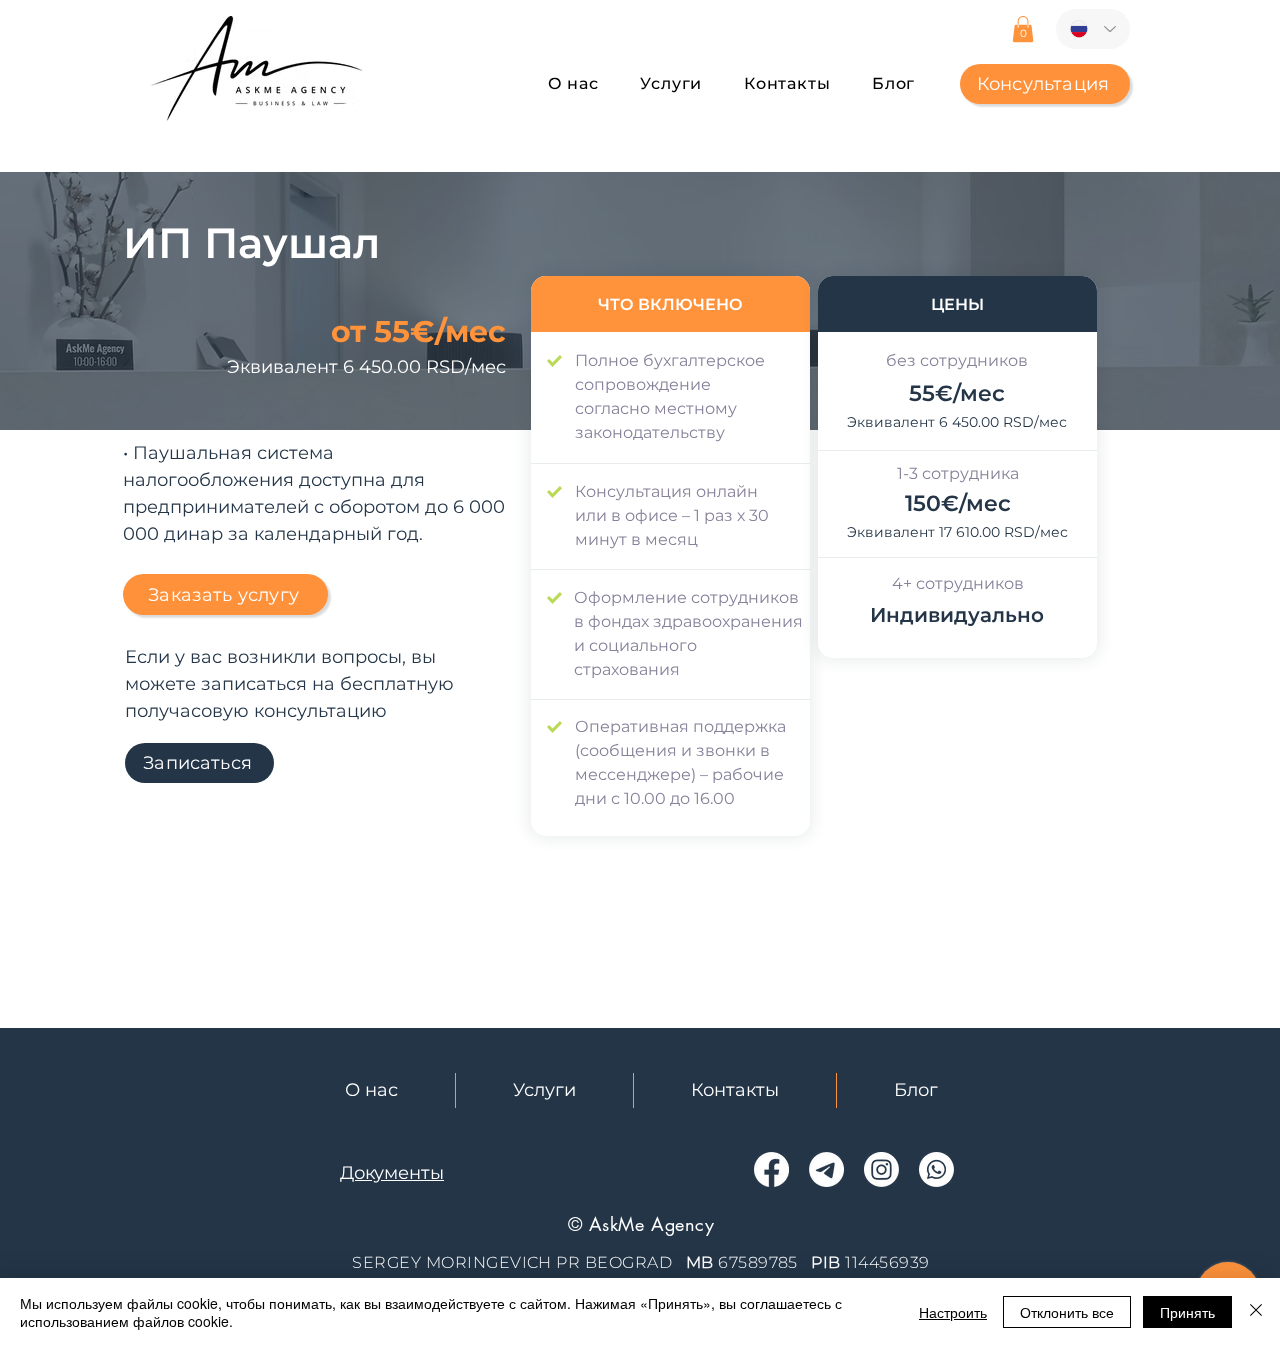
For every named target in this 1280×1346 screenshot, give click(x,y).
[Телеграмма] (826, 1169)
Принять (1187, 1312)
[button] (1023, 29)
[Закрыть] (1256, 1312)
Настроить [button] (953, 1312)
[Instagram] (881, 1169)
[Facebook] (771, 1169)
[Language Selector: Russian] (1093, 29)
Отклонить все (1067, 1312)
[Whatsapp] (936, 1169)
